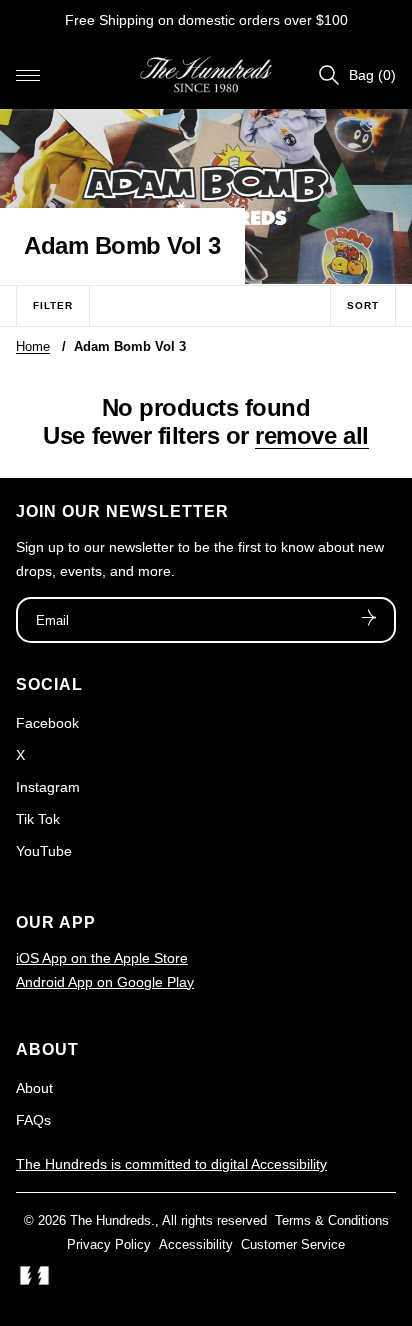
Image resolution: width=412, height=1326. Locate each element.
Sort (363, 305)
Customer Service (293, 1244)
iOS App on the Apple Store (102, 958)
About (34, 1088)
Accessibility (196, 1244)
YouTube (44, 851)
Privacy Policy (109, 1244)
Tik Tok (38, 819)
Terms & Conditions (332, 1220)
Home (33, 346)
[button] (28, 75)
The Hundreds (110, 1220)
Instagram (48, 787)
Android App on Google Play (105, 982)
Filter (53, 305)
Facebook (47, 723)
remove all (311, 435)
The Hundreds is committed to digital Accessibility (171, 1164)
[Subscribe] (369, 620)
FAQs (33, 1120)
